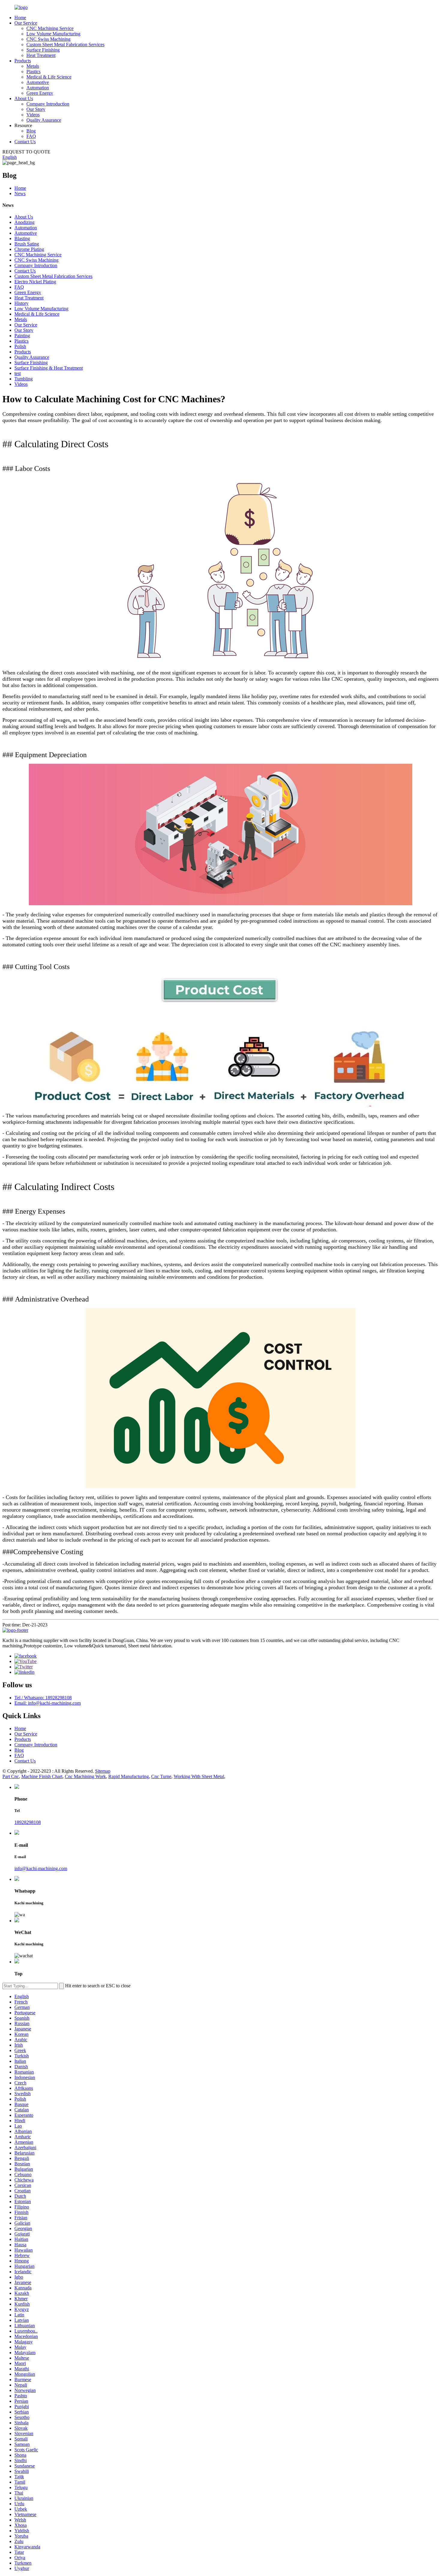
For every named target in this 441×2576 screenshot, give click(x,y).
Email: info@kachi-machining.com (48, 1703)
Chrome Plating (29, 249)
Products (23, 61)
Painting (22, 336)
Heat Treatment (41, 55)
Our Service (26, 23)
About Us (24, 98)
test (18, 373)
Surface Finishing (43, 50)
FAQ (31, 136)
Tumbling (24, 379)
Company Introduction (48, 104)
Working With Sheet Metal (199, 1776)
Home (20, 18)
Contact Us (25, 142)
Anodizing (24, 222)
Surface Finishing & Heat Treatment (49, 368)
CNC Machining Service (50, 28)
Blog (31, 131)
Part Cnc (11, 1776)
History (21, 303)
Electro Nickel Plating (35, 282)
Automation (38, 88)
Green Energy (40, 93)
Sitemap (103, 1771)
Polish (20, 346)
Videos (33, 115)
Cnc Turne (161, 1776)
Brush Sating (27, 244)
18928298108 (28, 1822)
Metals (33, 66)
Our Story (36, 109)
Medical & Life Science (49, 77)
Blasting (22, 238)
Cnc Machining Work (85, 1776)
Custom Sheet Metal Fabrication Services (65, 45)
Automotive (38, 82)
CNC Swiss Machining (48, 39)
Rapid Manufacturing (129, 1776)
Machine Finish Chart (42, 1776)
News (20, 193)
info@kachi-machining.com (41, 1868)
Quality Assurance (44, 120)
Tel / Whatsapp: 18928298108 (43, 1698)
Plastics (33, 71)
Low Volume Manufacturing (53, 34)
